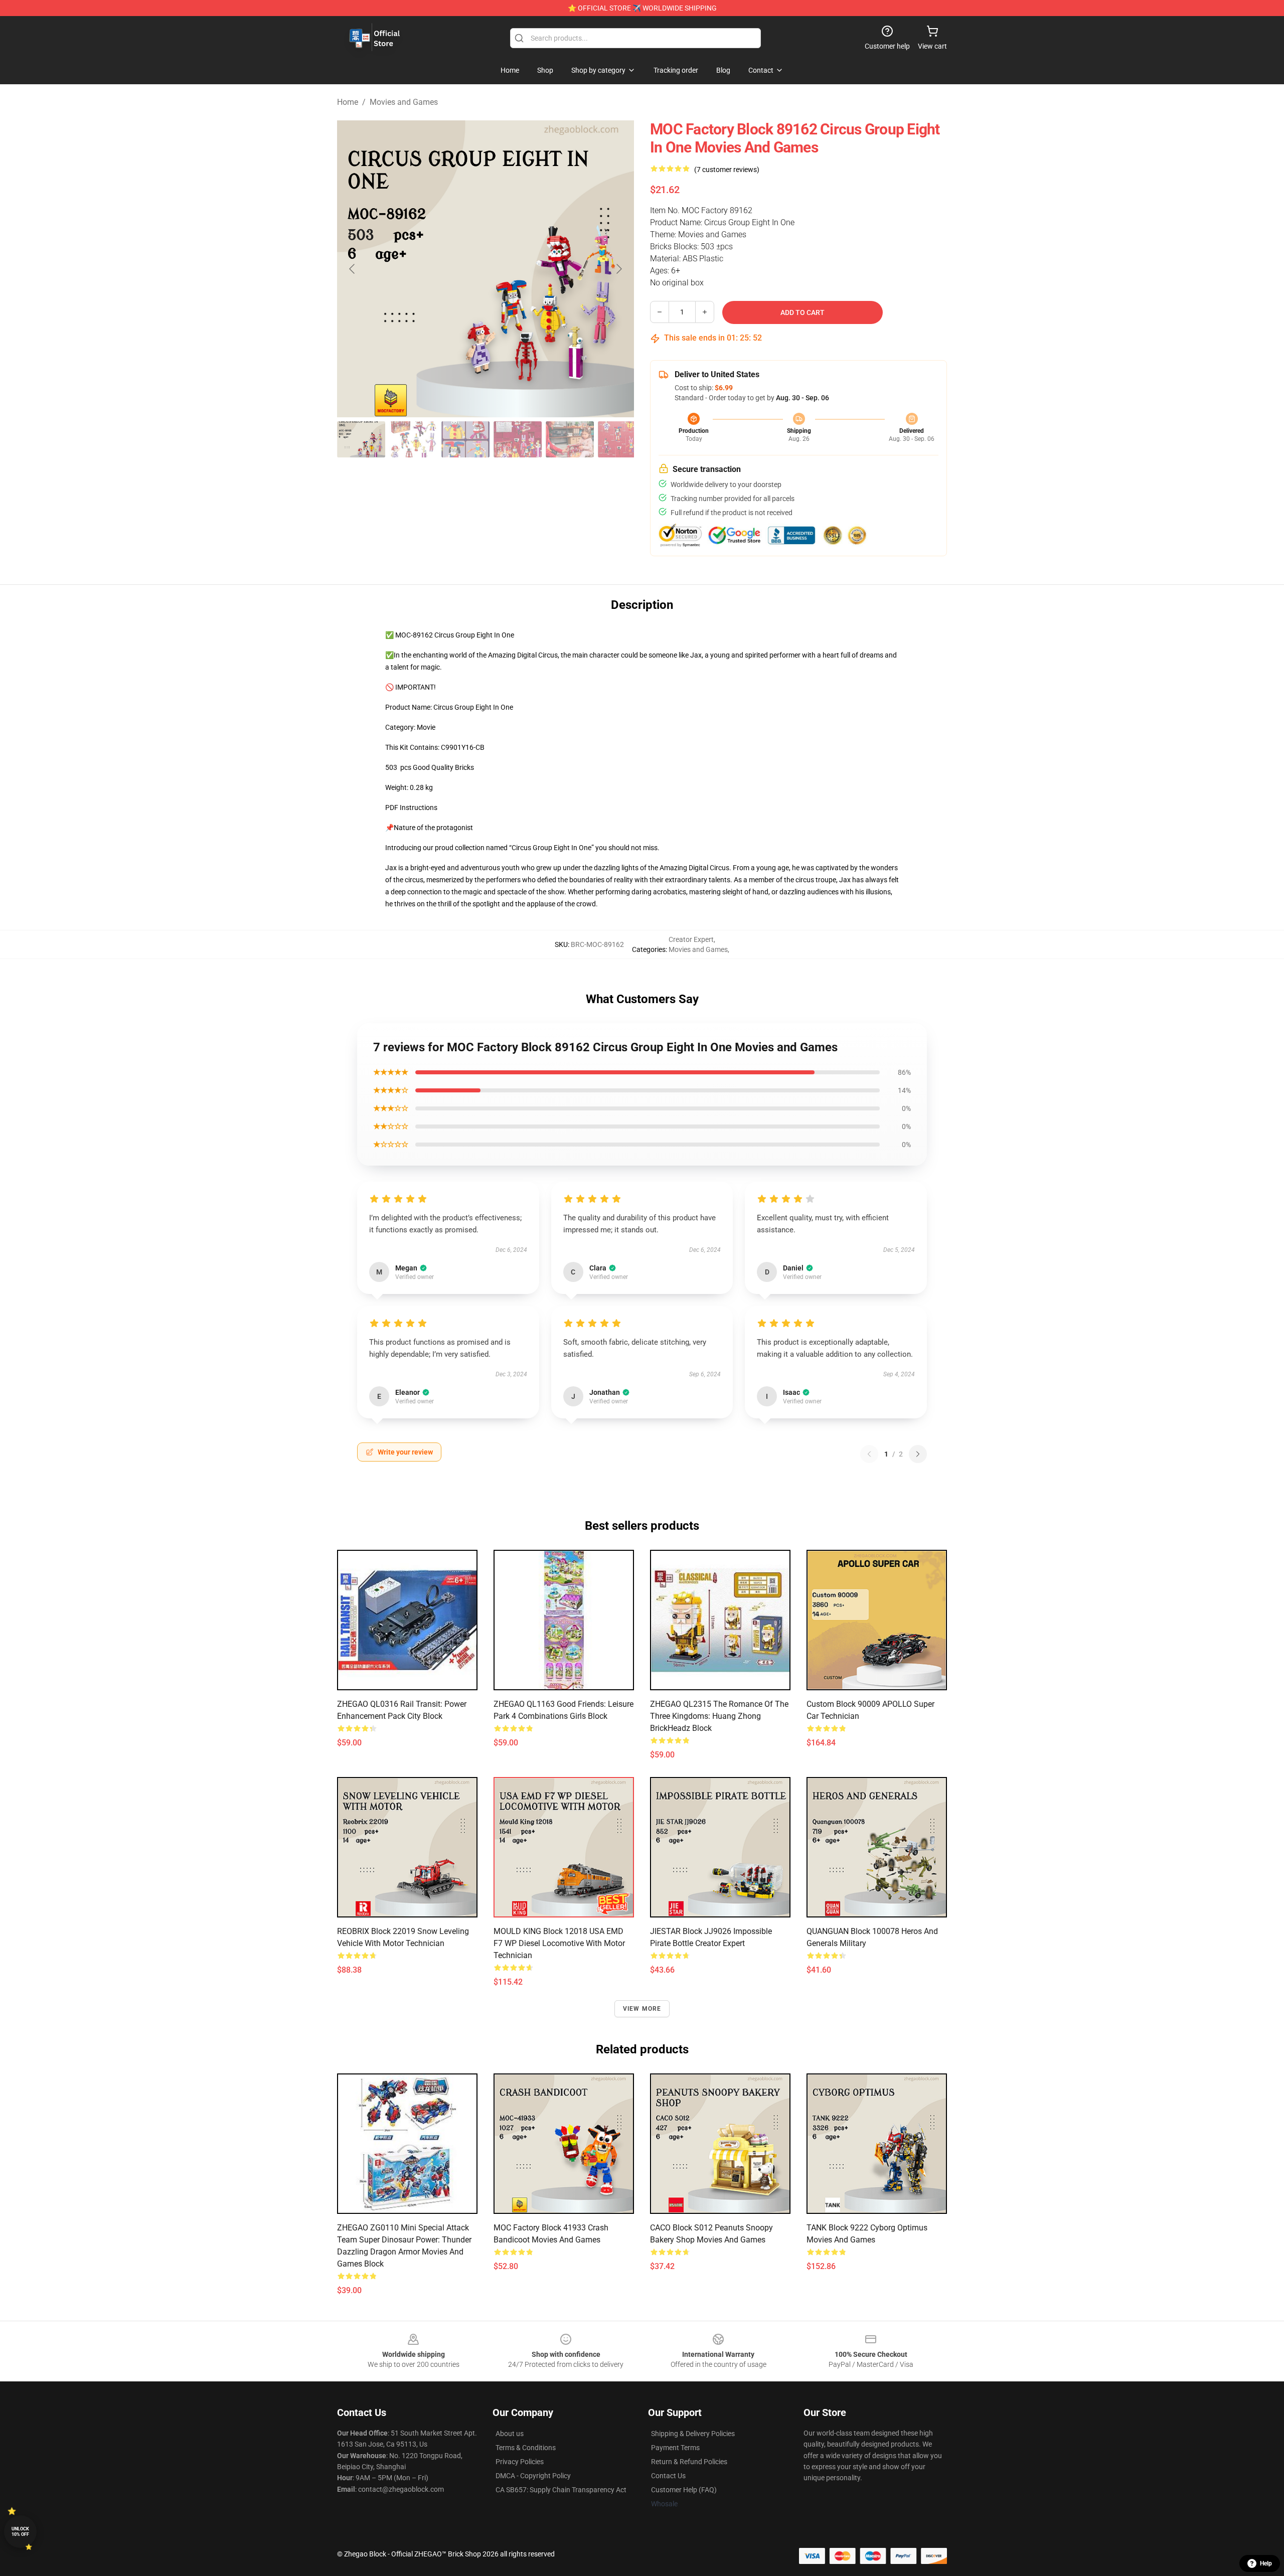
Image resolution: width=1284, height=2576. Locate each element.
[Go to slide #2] (413, 439)
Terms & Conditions (526, 2448)
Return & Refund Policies (689, 2462)
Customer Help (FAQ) (684, 2490)
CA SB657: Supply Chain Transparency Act (561, 2490)
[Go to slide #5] (570, 439)
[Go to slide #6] (622, 439)
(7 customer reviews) (727, 170)
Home (348, 102)
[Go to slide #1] (361, 439)
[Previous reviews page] (869, 1454)
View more (642, 2009)
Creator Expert (691, 939)
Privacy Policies (520, 2462)
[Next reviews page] (918, 1454)
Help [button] (1266, 2563)
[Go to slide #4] (518, 439)
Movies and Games (404, 102)
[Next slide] (618, 269)
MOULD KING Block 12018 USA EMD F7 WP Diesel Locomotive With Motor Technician (559, 1943)
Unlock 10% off (20, 2532)
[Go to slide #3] (465, 439)
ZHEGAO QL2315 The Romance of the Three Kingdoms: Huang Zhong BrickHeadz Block (719, 1716)
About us (510, 2434)
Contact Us (668, 2476)
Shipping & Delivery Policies (693, 2434)
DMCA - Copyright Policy (533, 2476)
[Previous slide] (353, 269)
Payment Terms (675, 2448)
